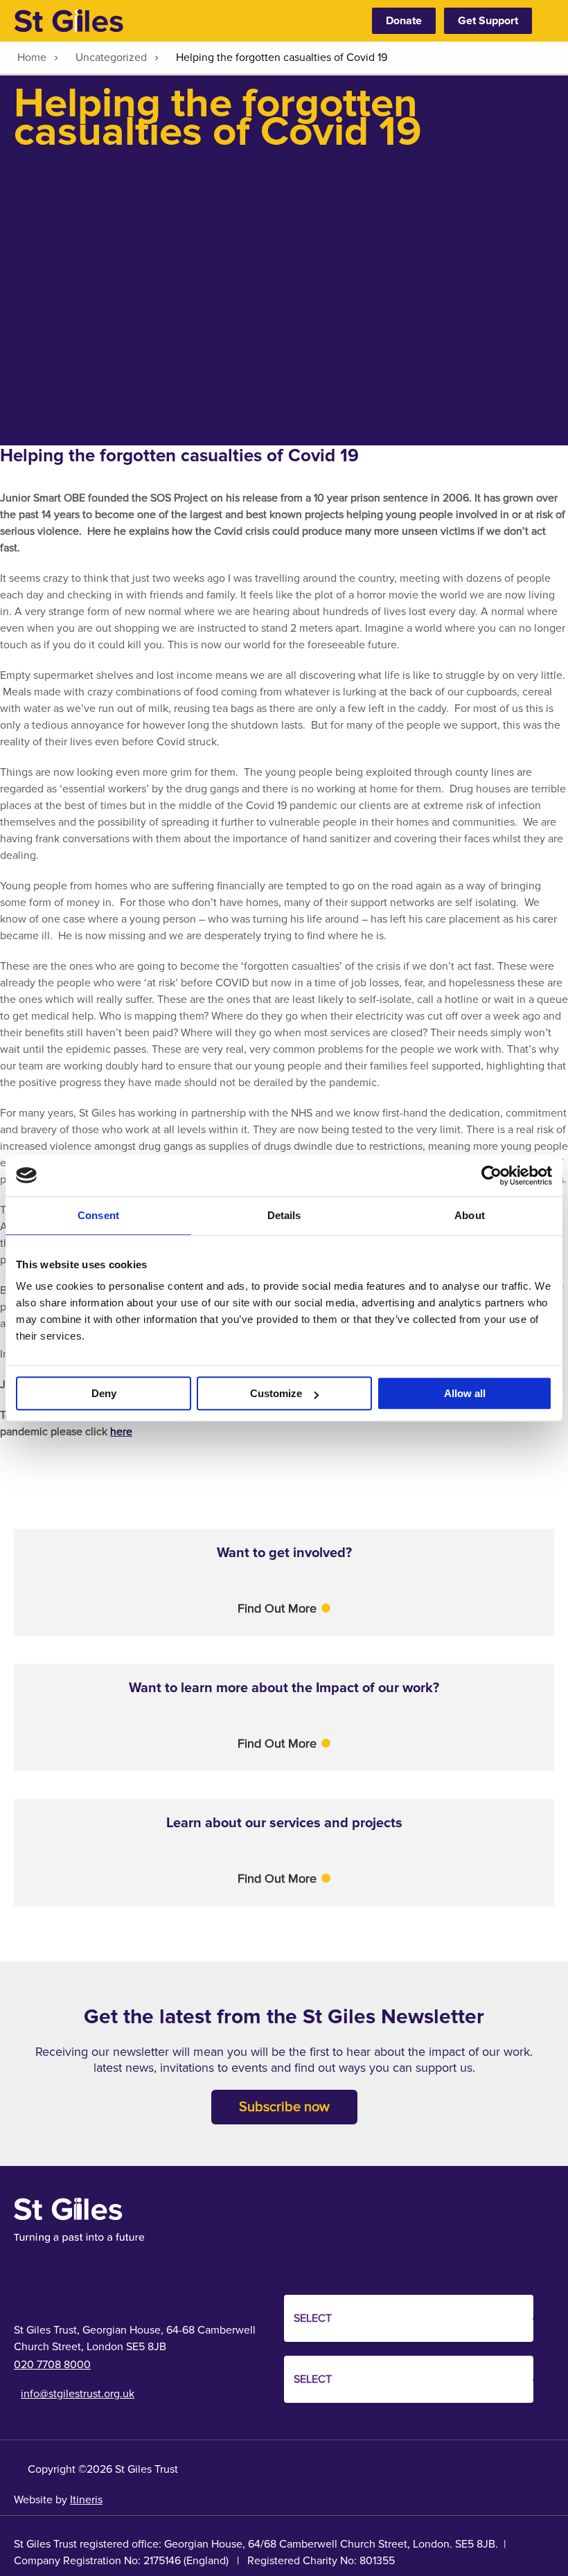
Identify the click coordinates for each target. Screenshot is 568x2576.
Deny (104, 1393)
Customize (276, 1393)
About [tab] (470, 1215)
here (121, 1432)
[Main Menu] (547, 21)
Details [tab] (284, 1215)
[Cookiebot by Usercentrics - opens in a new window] (491, 1175)
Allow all (465, 1393)
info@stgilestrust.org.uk (78, 2394)
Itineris (86, 2500)
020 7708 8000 (52, 2365)
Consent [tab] (98, 1215)
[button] (284, 1608)
